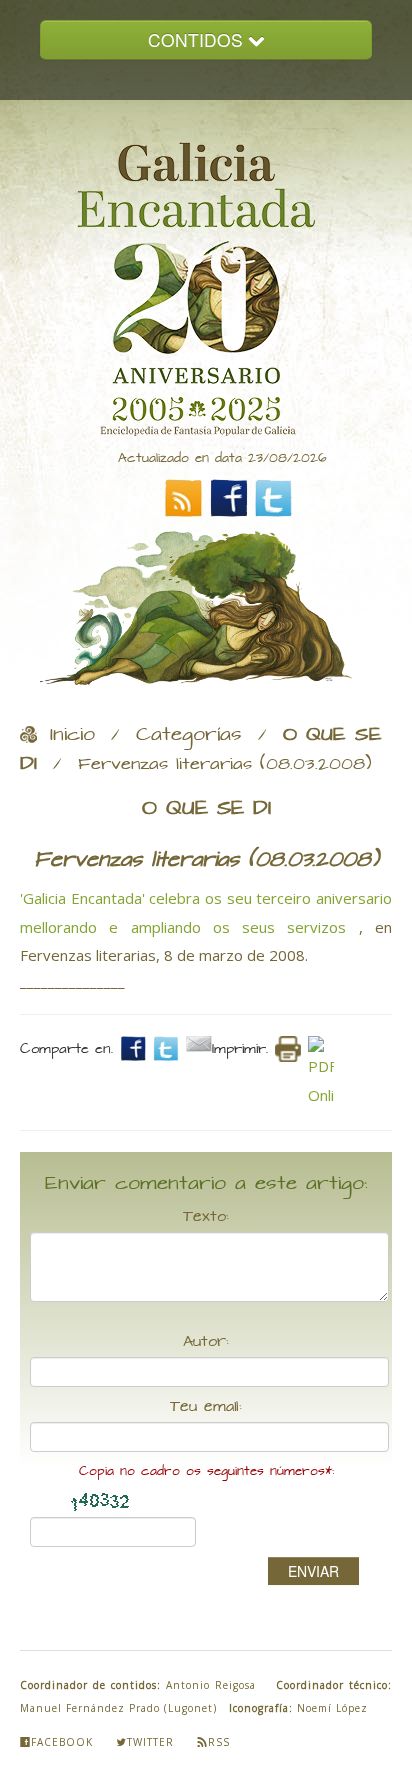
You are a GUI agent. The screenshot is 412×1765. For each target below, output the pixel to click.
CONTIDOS (198, 39)
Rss (219, 1742)
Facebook (62, 1742)
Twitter (150, 1742)
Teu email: (206, 1407)
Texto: (206, 1217)
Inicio (72, 735)
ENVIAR (313, 1571)
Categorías (189, 735)
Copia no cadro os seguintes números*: (206, 1471)
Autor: (206, 1342)
